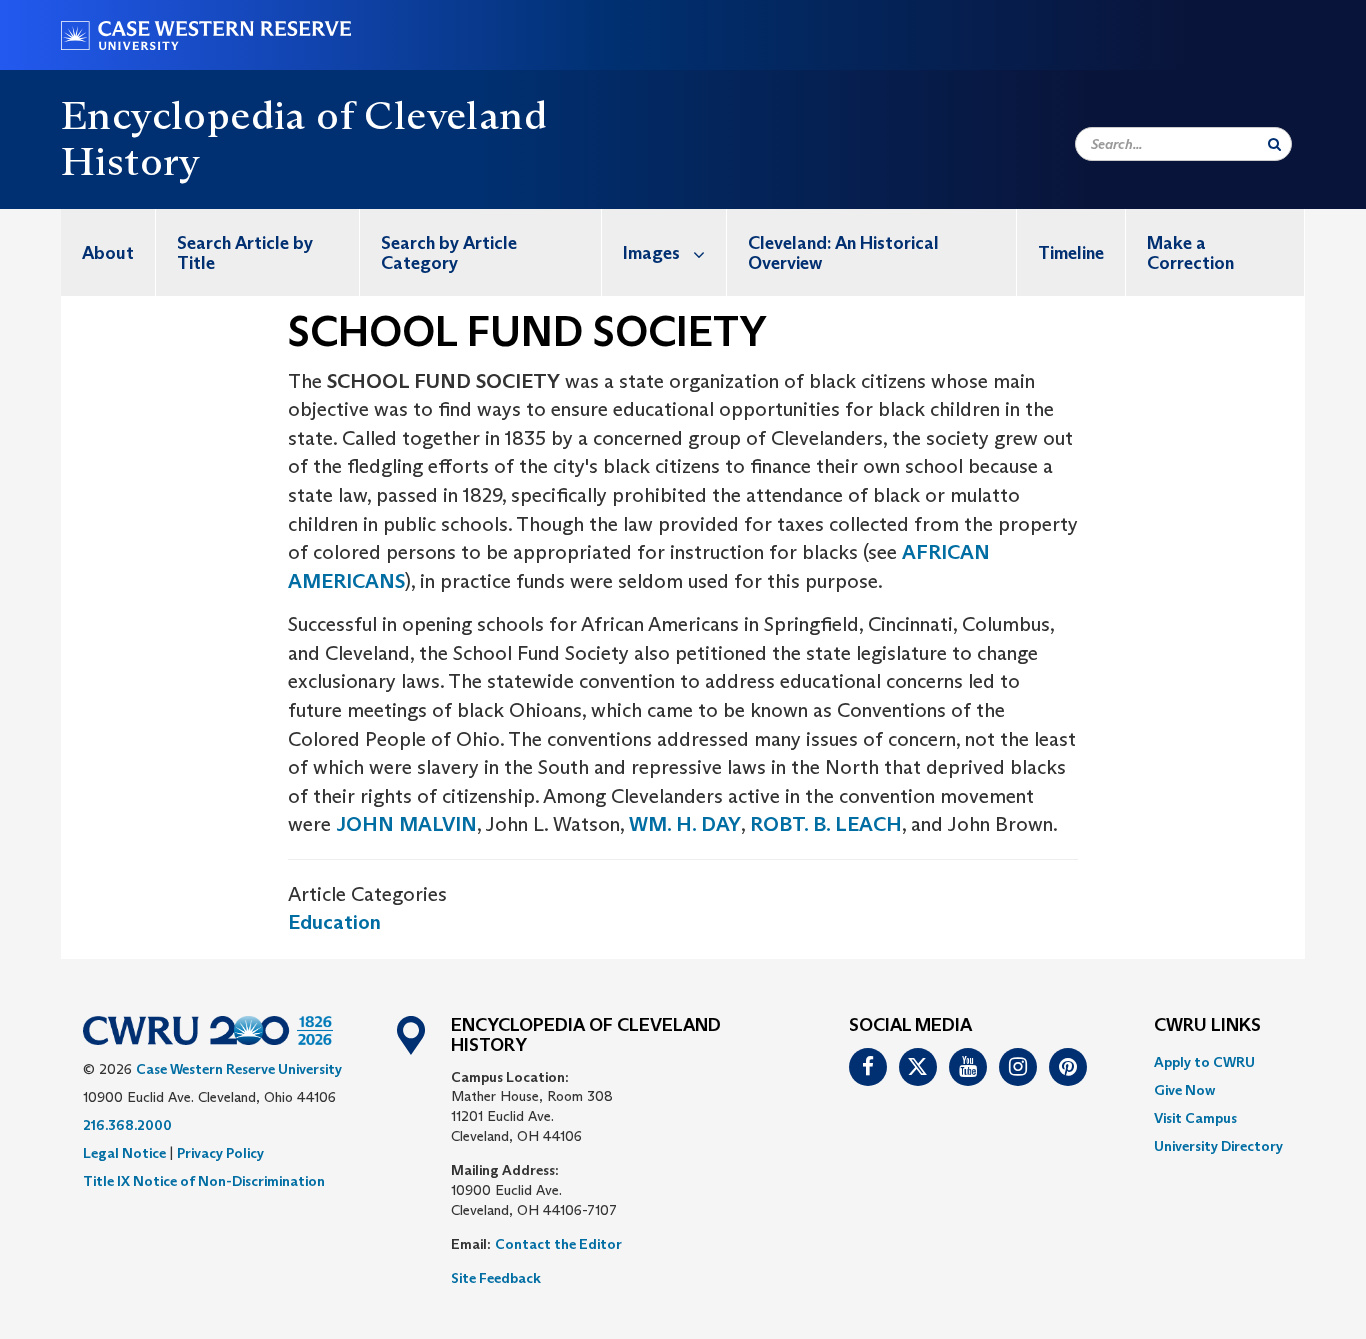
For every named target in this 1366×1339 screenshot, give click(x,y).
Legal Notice (124, 1153)
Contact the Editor (558, 1244)
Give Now (1184, 1090)
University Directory (1218, 1146)
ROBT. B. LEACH (826, 824)
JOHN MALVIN (406, 824)
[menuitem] (108, 252)
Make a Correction (1190, 253)
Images (651, 253)
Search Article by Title (245, 253)
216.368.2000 (127, 1125)
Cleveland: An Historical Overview (843, 253)
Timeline (1071, 253)
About (108, 253)
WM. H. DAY (685, 824)
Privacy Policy (220, 1153)
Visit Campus (1195, 1118)
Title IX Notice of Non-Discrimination (204, 1181)
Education (334, 922)
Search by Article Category (449, 253)
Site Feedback (496, 1278)
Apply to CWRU (1204, 1062)
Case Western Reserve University (239, 1069)
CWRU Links (1207, 1026)
